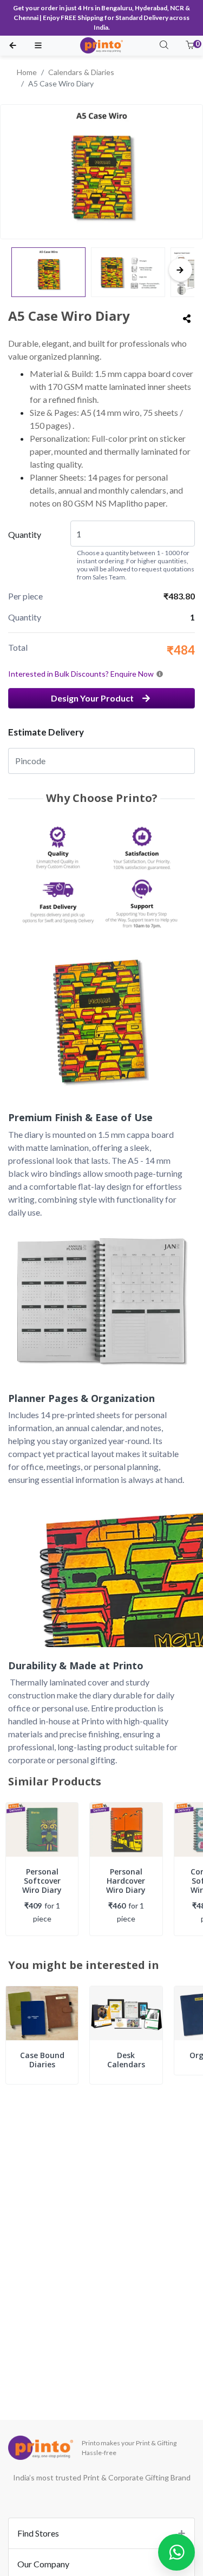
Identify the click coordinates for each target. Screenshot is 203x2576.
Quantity (25, 534)
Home (27, 72)
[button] (190, 46)
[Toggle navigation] (38, 46)
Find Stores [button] (38, 2533)
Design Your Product (92, 698)
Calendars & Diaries (81, 72)
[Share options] (187, 319)
